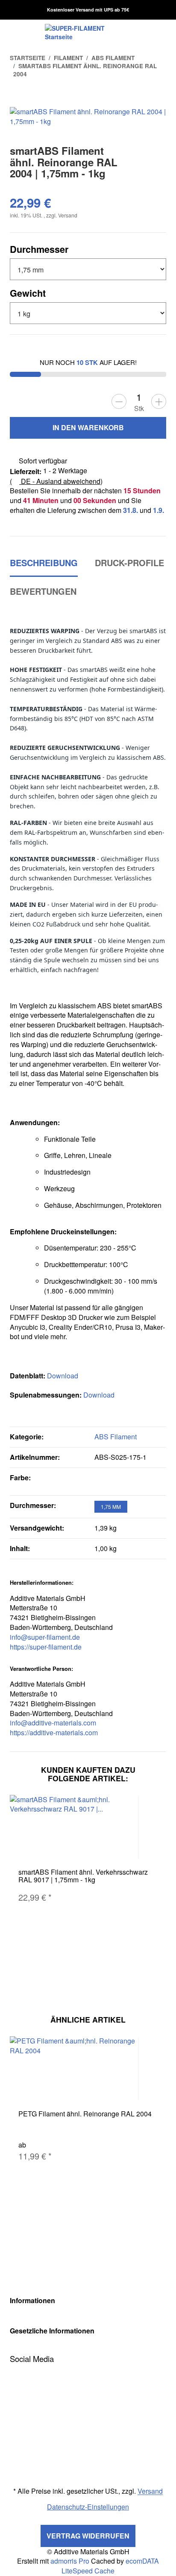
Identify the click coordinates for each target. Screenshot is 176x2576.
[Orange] (103, 1482)
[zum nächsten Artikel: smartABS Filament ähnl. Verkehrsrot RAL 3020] (157, 96)
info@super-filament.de (45, 1637)
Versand (68, 215)
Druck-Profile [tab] (129, 563)
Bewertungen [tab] (43, 591)
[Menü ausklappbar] (15, 32)
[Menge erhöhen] (159, 401)
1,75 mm (111, 1507)
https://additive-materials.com (54, 1732)
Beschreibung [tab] (44, 563)
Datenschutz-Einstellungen (88, 2507)
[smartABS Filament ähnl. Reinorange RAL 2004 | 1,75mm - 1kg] (88, 116)
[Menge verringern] (119, 401)
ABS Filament (116, 1437)
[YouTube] (13, 2373)
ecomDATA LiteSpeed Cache (110, 2566)
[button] (88, 2301)
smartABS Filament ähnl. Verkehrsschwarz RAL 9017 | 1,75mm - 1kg (83, 1876)
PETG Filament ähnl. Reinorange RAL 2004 (85, 2114)
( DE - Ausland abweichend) (56, 481)
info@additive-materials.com (53, 1723)
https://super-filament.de (46, 1647)
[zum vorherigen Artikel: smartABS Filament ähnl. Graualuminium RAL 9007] (137, 96)
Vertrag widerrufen (88, 2536)
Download (63, 1376)
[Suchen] (147, 32)
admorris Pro (70, 2561)
